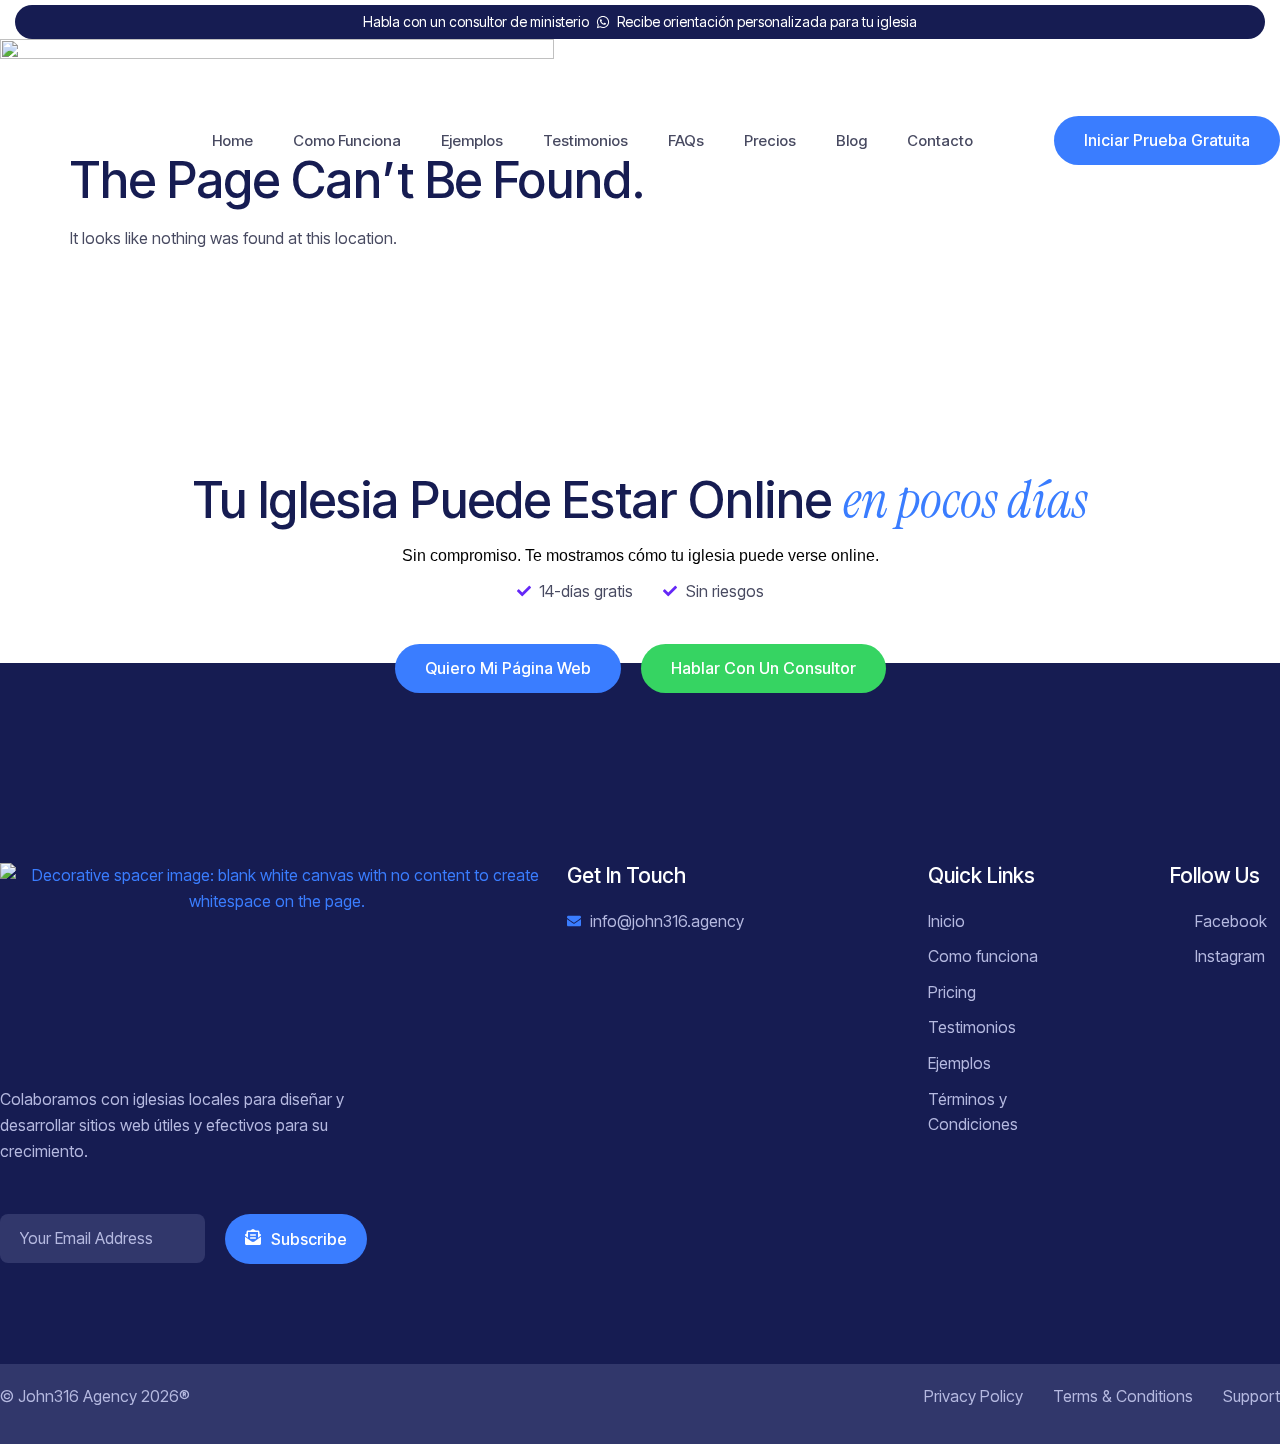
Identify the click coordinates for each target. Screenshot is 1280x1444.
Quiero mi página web (508, 668)
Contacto (940, 140)
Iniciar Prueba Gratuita (1167, 140)
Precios (770, 140)
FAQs (686, 140)
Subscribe (309, 1239)
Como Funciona (347, 140)
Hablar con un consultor (763, 668)
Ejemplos (472, 140)
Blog (851, 140)
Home (232, 140)
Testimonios (585, 140)
